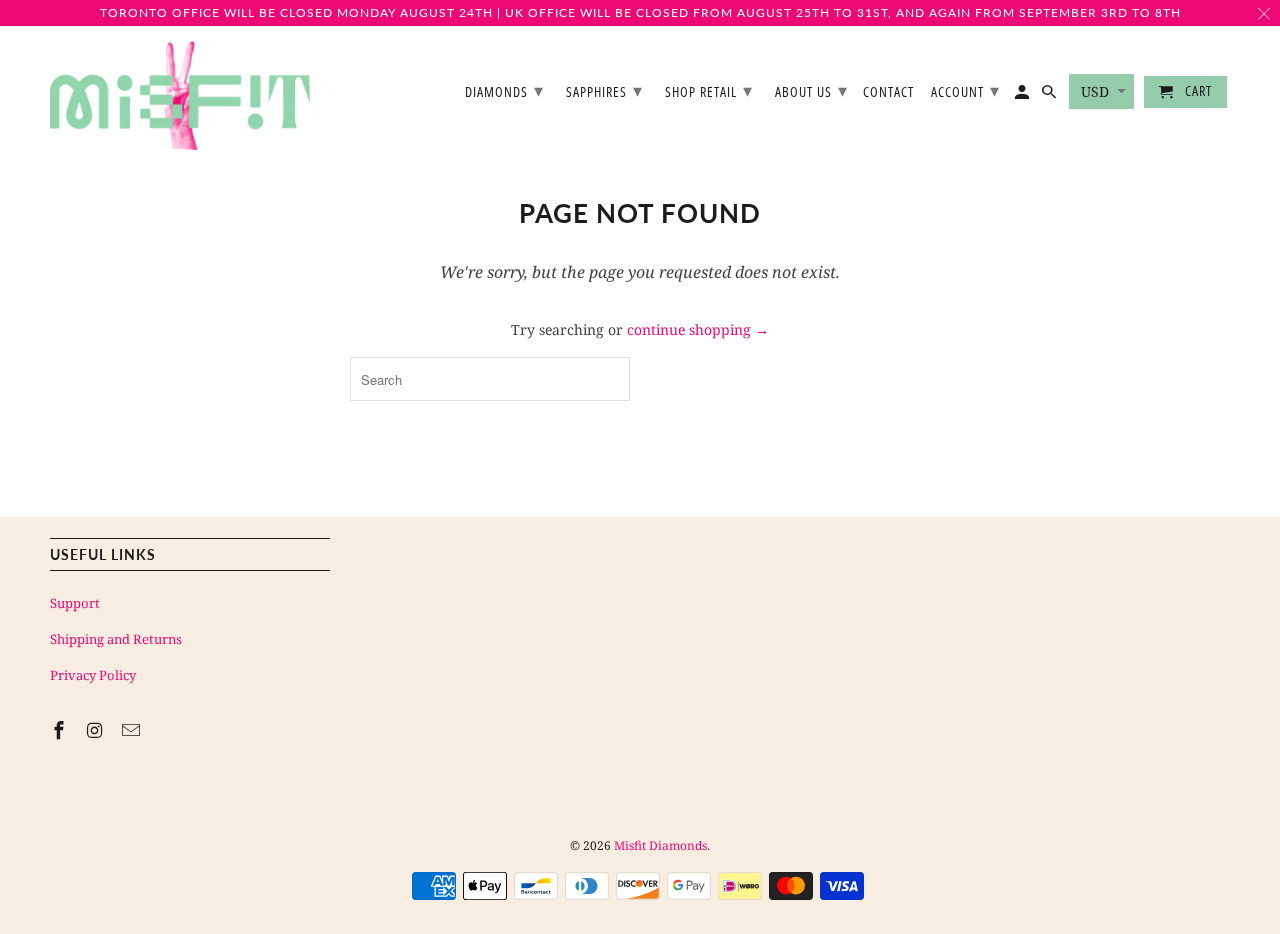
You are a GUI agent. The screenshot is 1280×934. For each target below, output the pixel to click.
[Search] (1050, 96)
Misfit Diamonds (660, 845)
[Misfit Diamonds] (180, 96)
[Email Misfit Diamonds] (133, 730)
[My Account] (1023, 96)
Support (75, 603)
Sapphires (604, 90)
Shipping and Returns (116, 639)
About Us (811, 90)
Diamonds (504, 90)
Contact (888, 92)
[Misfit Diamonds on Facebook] (61, 730)
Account (965, 90)
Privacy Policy (93, 675)
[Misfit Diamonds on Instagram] (97, 730)
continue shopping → (698, 329)
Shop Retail (709, 90)
